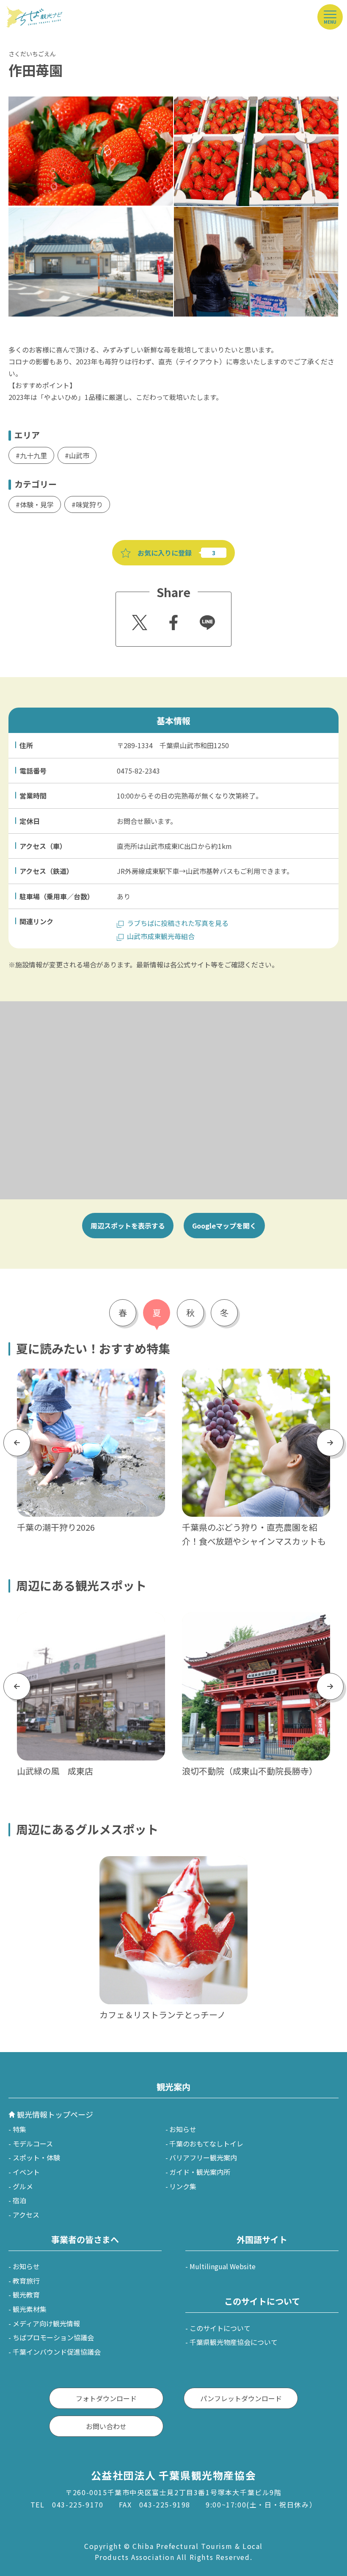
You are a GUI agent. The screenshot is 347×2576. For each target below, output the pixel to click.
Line (204, 617)
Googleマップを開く (224, 1226)
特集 (19, 2129)
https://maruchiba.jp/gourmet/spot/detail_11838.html (172, 1867)
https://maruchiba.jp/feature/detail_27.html (252, 1374)
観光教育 (26, 2295)
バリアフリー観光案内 (203, 2157)
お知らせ (183, 2129)
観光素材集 (30, 2309)
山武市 (79, 455)
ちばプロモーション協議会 (53, 2337)
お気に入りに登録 (165, 553)
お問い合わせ (106, 2426)
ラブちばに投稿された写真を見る (178, 923)
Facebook (172, 620)
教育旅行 (26, 2281)
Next (330, 1442)
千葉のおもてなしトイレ (206, 2143)
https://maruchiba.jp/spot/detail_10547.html (88, 1618)
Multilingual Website (223, 2266)
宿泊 (19, 2200)
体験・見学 (37, 504)
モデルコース (33, 2143)
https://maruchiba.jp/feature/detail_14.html (87, 1374)
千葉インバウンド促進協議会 (57, 2352)
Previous (17, 1442)
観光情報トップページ (55, 2114)
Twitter (138, 620)
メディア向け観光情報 (46, 2323)
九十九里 (33, 455)
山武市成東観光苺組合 (161, 936)
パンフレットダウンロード (241, 2398)
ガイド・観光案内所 (200, 2172)
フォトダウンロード (106, 2398)
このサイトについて (220, 2328)
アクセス (26, 2215)
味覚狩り (89, 504)
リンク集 (183, 2186)
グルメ (23, 2186)
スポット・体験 (36, 2157)
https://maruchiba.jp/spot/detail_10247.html (253, 1618)
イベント (26, 2172)
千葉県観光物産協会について (234, 2342)
